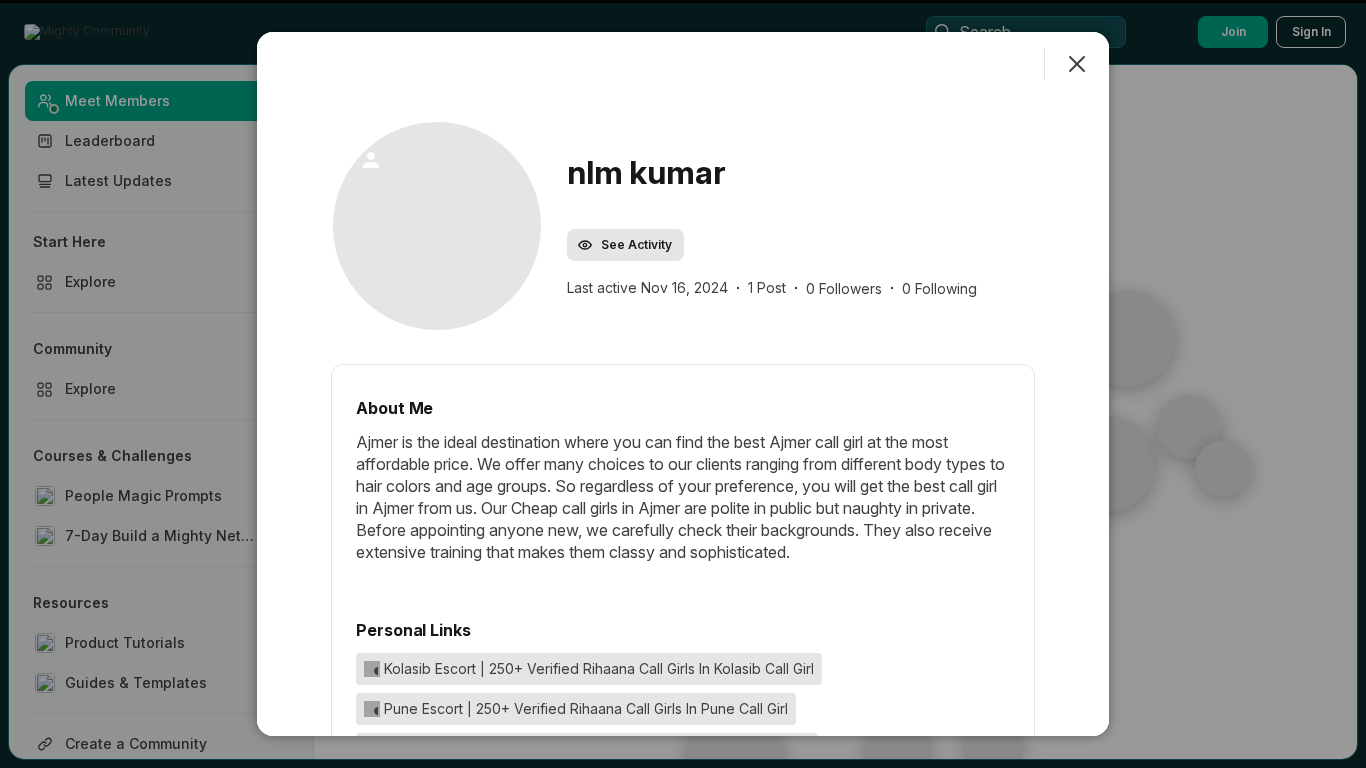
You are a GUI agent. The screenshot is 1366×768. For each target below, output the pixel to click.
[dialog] (683, 384)
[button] (437, 226)
